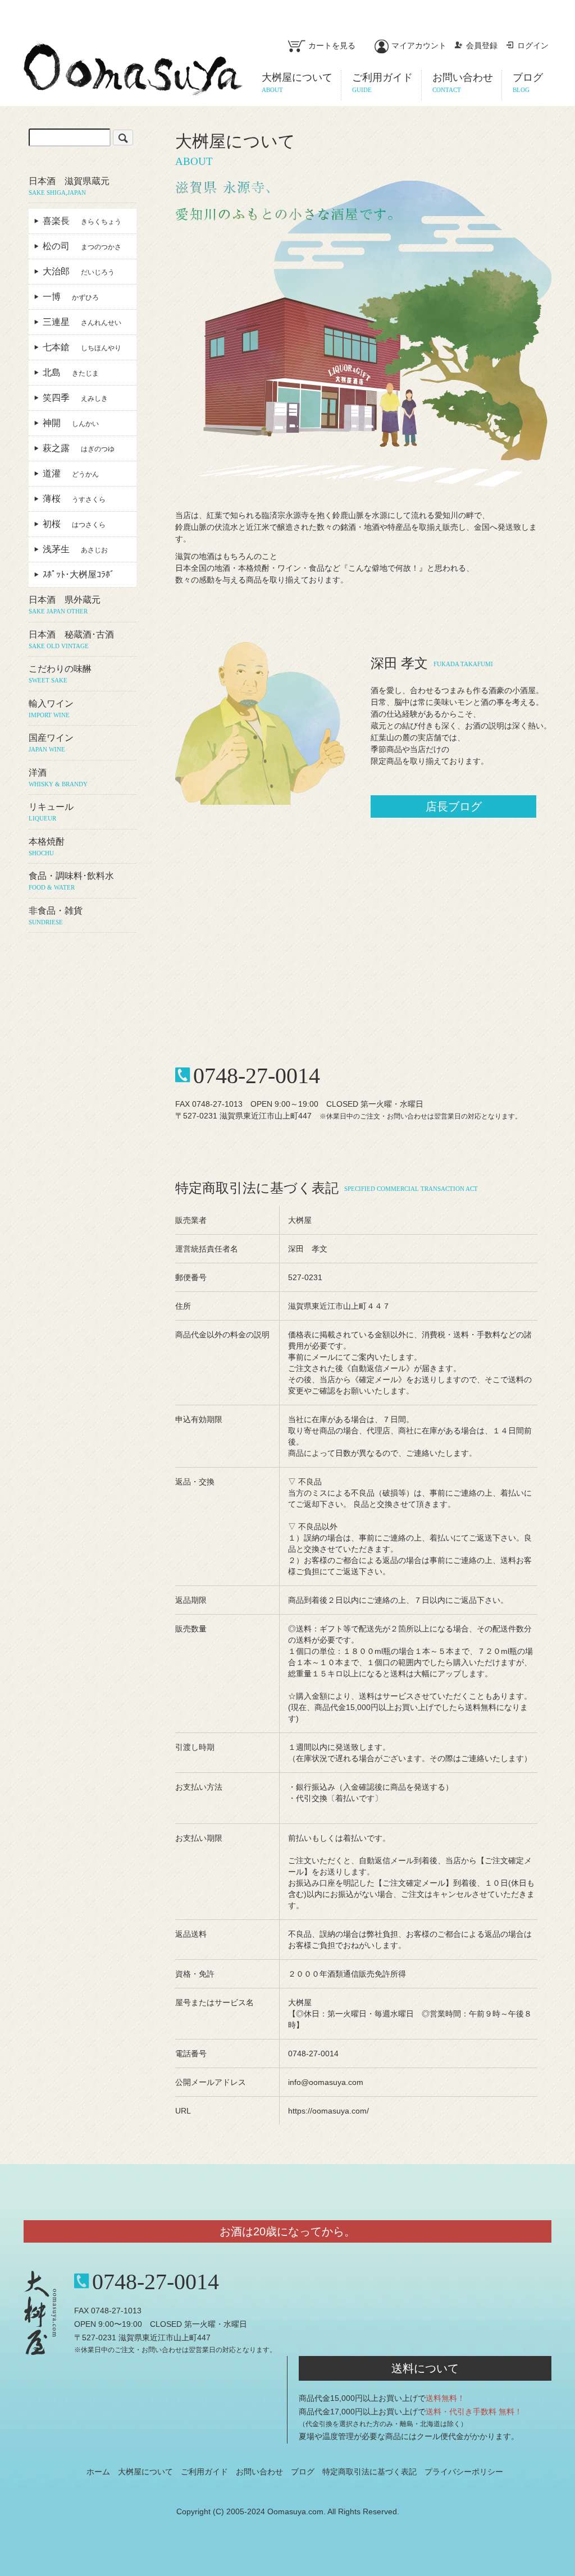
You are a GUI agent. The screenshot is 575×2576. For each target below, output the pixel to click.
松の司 (82, 246)
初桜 (74, 524)
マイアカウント (419, 45)
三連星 (82, 322)
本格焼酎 (47, 847)
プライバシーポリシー (464, 2472)
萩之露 (79, 448)
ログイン (533, 45)
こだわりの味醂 (60, 674)
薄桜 (74, 499)
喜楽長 (82, 221)
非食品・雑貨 (56, 916)
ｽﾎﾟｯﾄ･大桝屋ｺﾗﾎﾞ (83, 574)
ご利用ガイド (204, 2472)
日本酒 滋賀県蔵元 (69, 186)
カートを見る (332, 45)
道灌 (71, 473)
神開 (71, 423)
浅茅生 (75, 549)
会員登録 (482, 45)
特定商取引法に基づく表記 (369, 2472)
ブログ (303, 2472)
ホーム (98, 2472)
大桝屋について (145, 2472)
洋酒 (58, 778)
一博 (71, 297)
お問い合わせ (259, 2472)
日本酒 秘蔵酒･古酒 (71, 640)
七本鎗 (82, 347)
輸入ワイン (51, 709)
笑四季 (75, 398)
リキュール (51, 812)
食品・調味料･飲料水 (71, 881)
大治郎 (79, 271)
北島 (71, 372)
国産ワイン (51, 743)
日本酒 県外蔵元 (65, 605)
